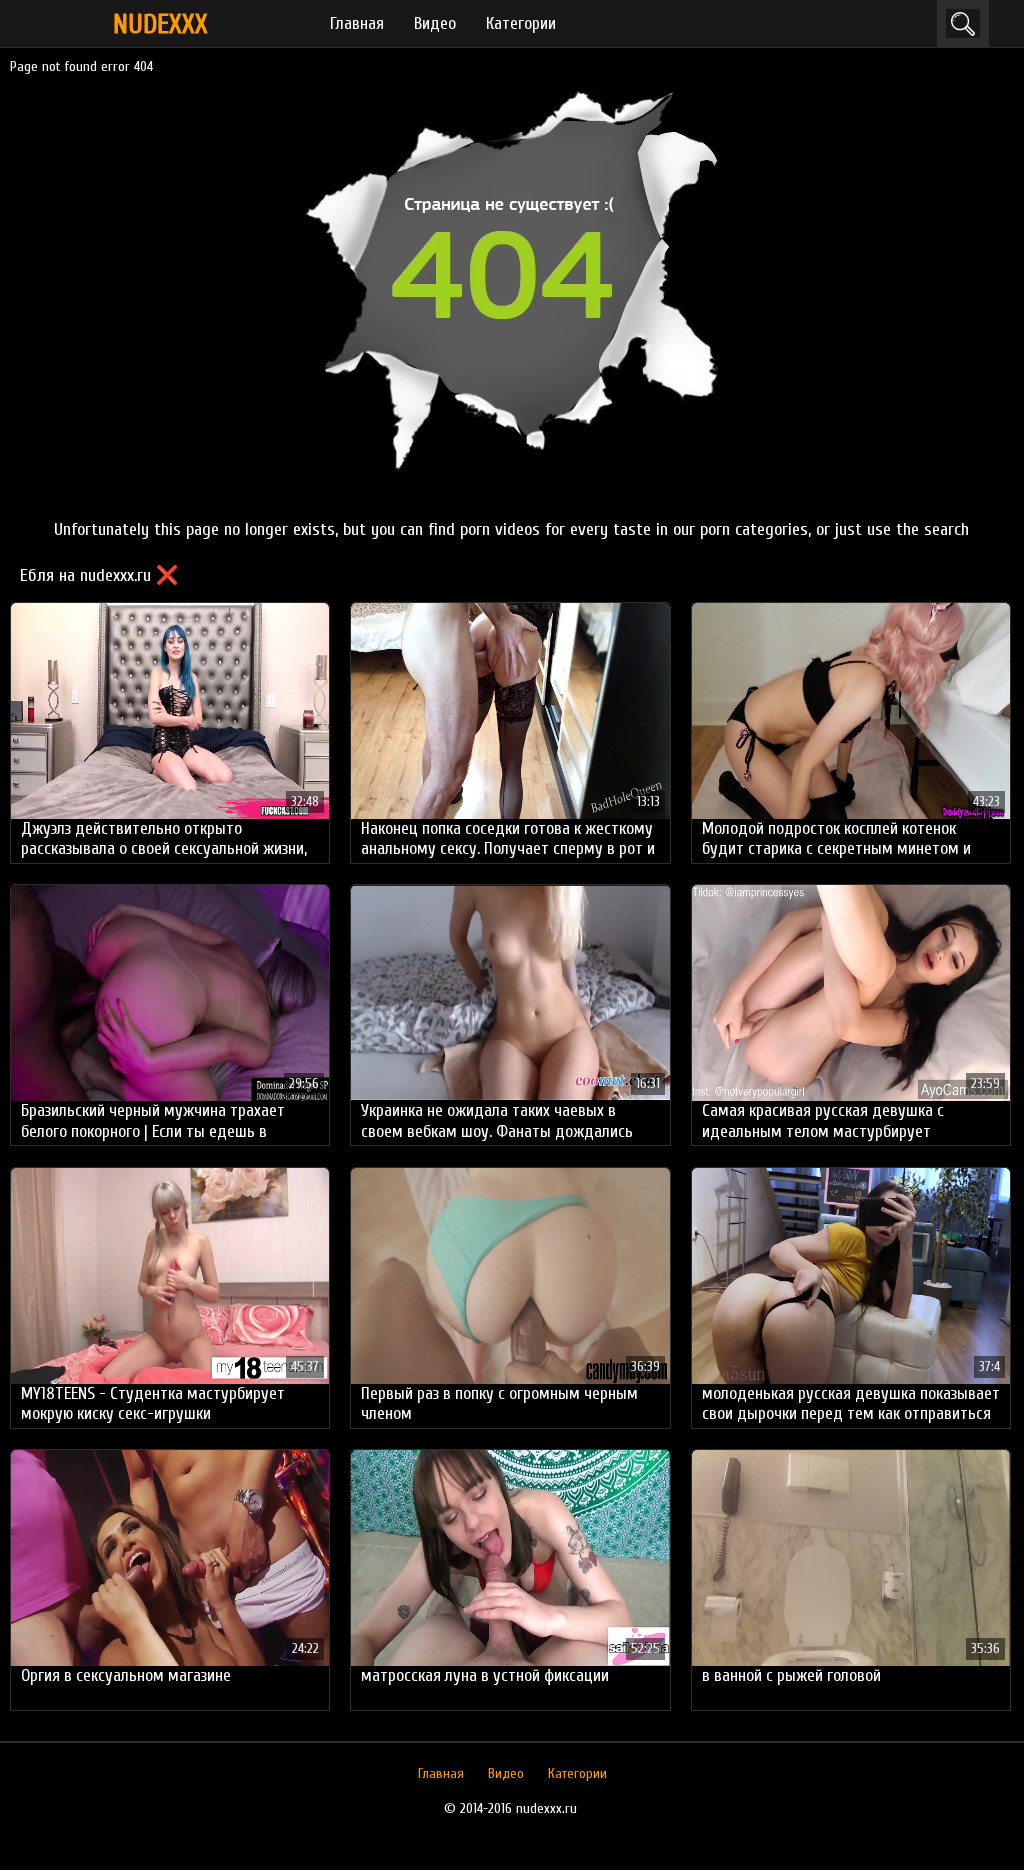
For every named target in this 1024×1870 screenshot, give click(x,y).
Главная (357, 23)
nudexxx (160, 24)
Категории (521, 23)
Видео (435, 23)
